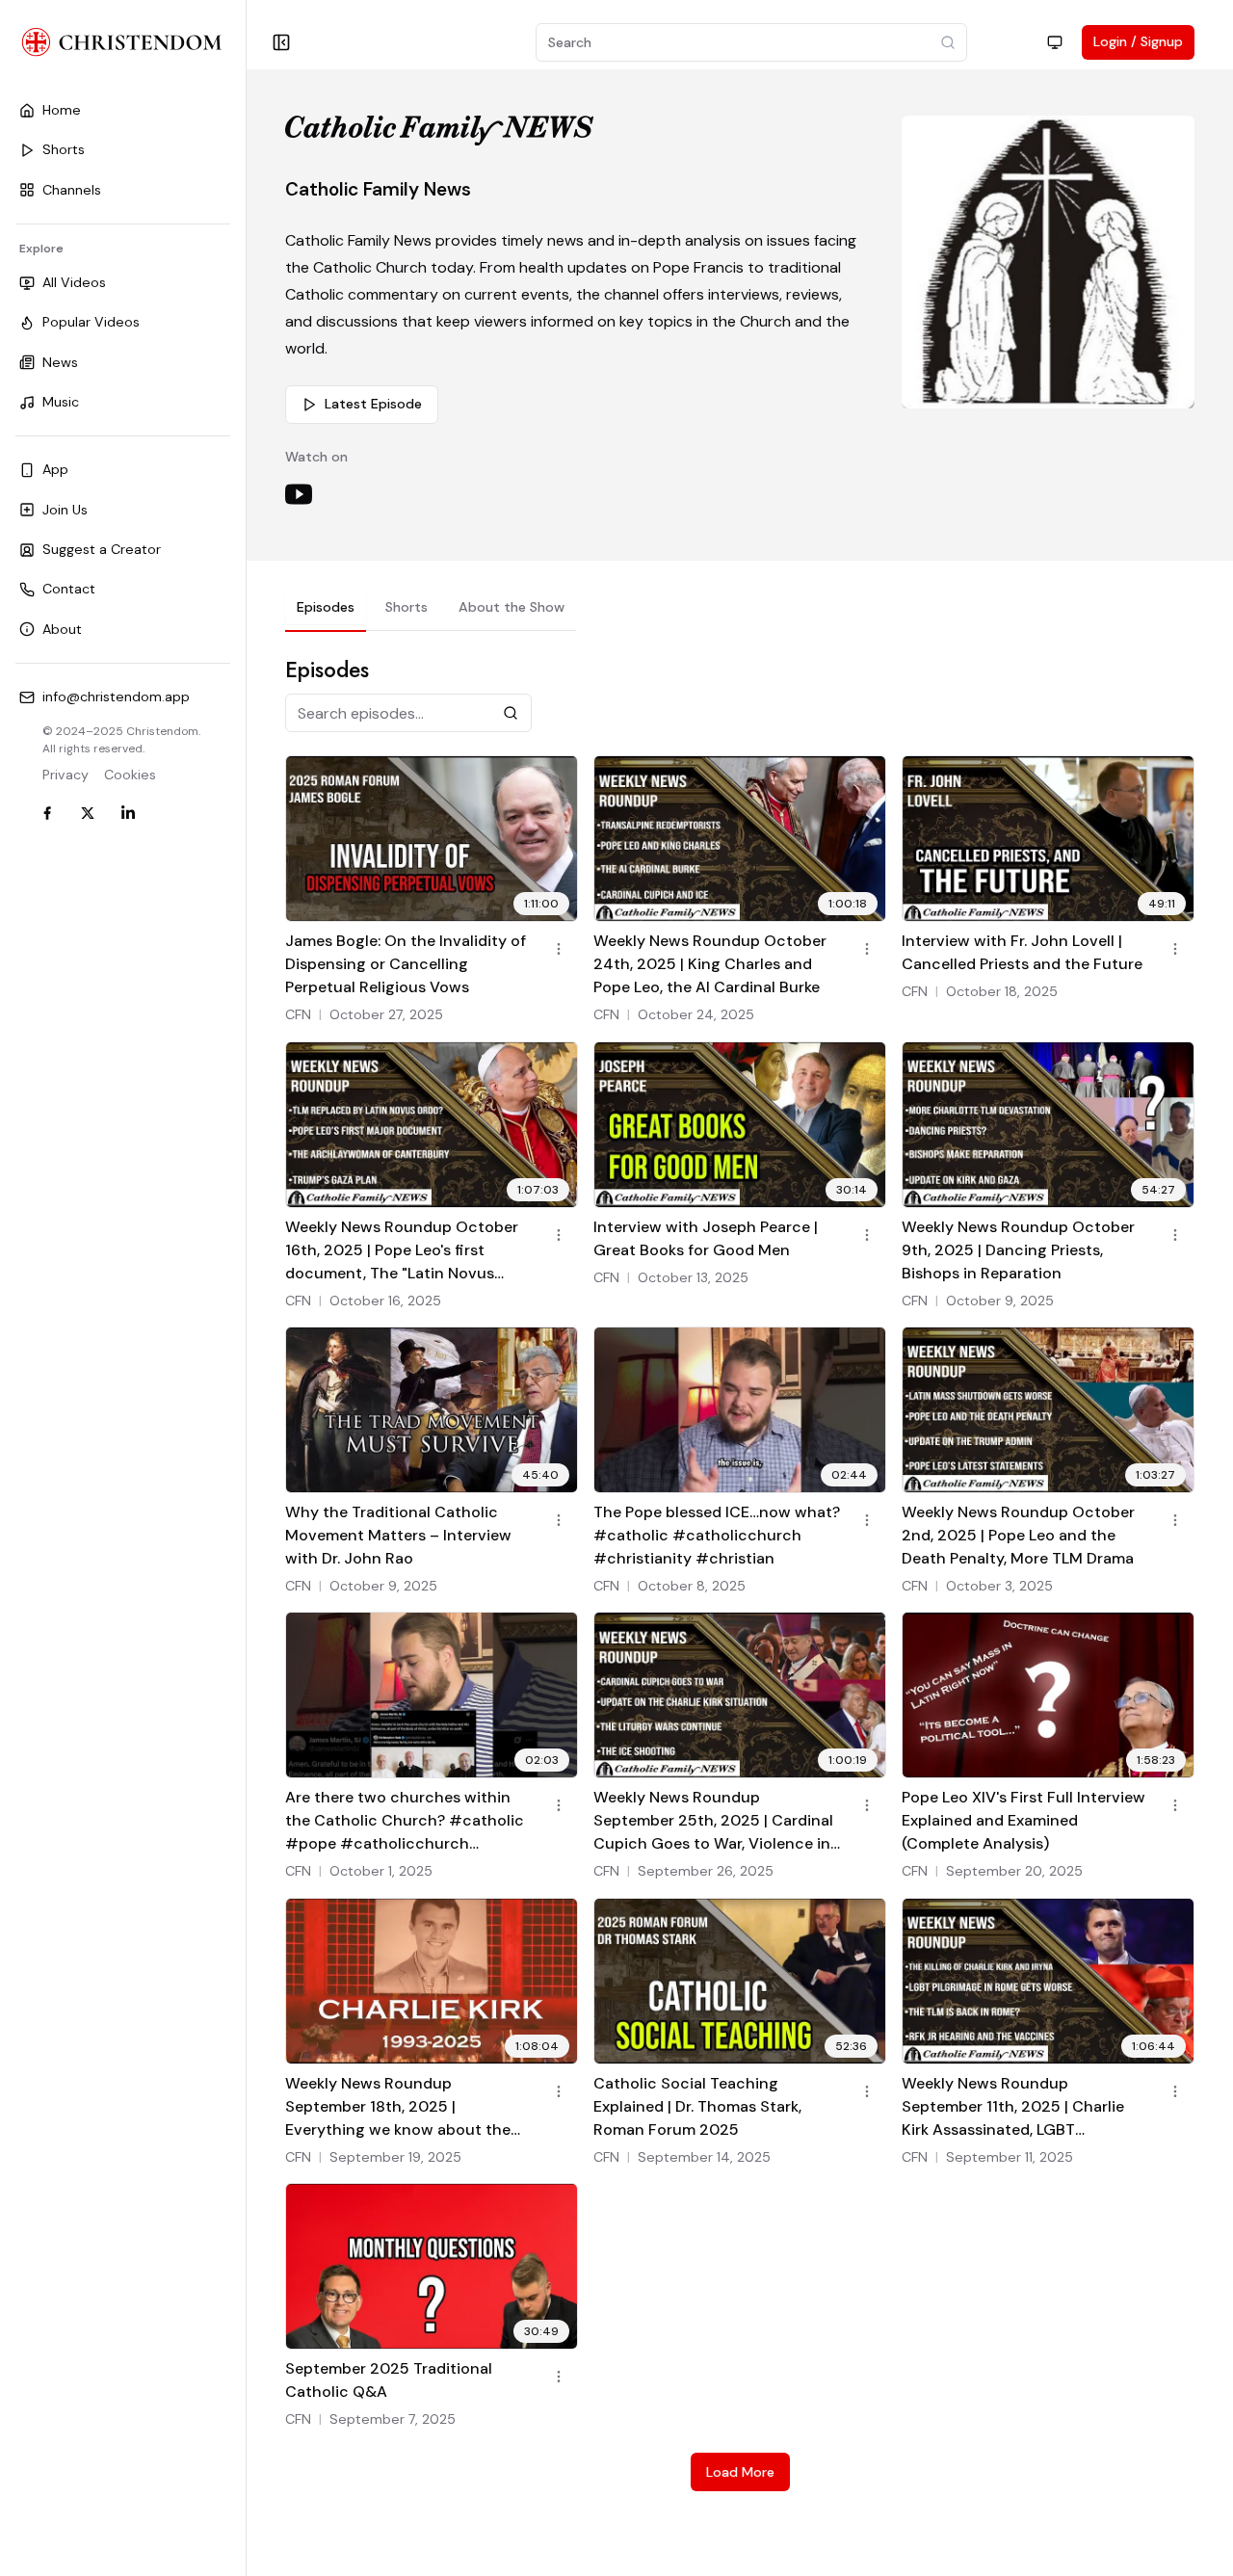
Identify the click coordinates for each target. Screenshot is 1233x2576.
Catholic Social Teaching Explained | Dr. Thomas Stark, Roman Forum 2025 (697, 2106)
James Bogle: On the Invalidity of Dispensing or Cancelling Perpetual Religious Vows (406, 964)
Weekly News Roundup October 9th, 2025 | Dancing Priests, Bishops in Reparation (1018, 1250)
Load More (740, 2472)
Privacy (66, 775)
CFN (298, 1014)
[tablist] (431, 611)
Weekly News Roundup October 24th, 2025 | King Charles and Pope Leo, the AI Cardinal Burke (710, 964)
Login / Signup (1138, 41)
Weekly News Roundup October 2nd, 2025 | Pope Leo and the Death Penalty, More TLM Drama (1018, 1535)
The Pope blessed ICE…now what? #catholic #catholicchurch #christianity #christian (717, 1535)
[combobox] (1055, 42)
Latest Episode (373, 404)
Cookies (130, 775)
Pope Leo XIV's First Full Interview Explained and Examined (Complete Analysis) (1023, 1820)
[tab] (326, 607)
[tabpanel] (740, 1573)
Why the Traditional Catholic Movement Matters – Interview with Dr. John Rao (398, 1535)
